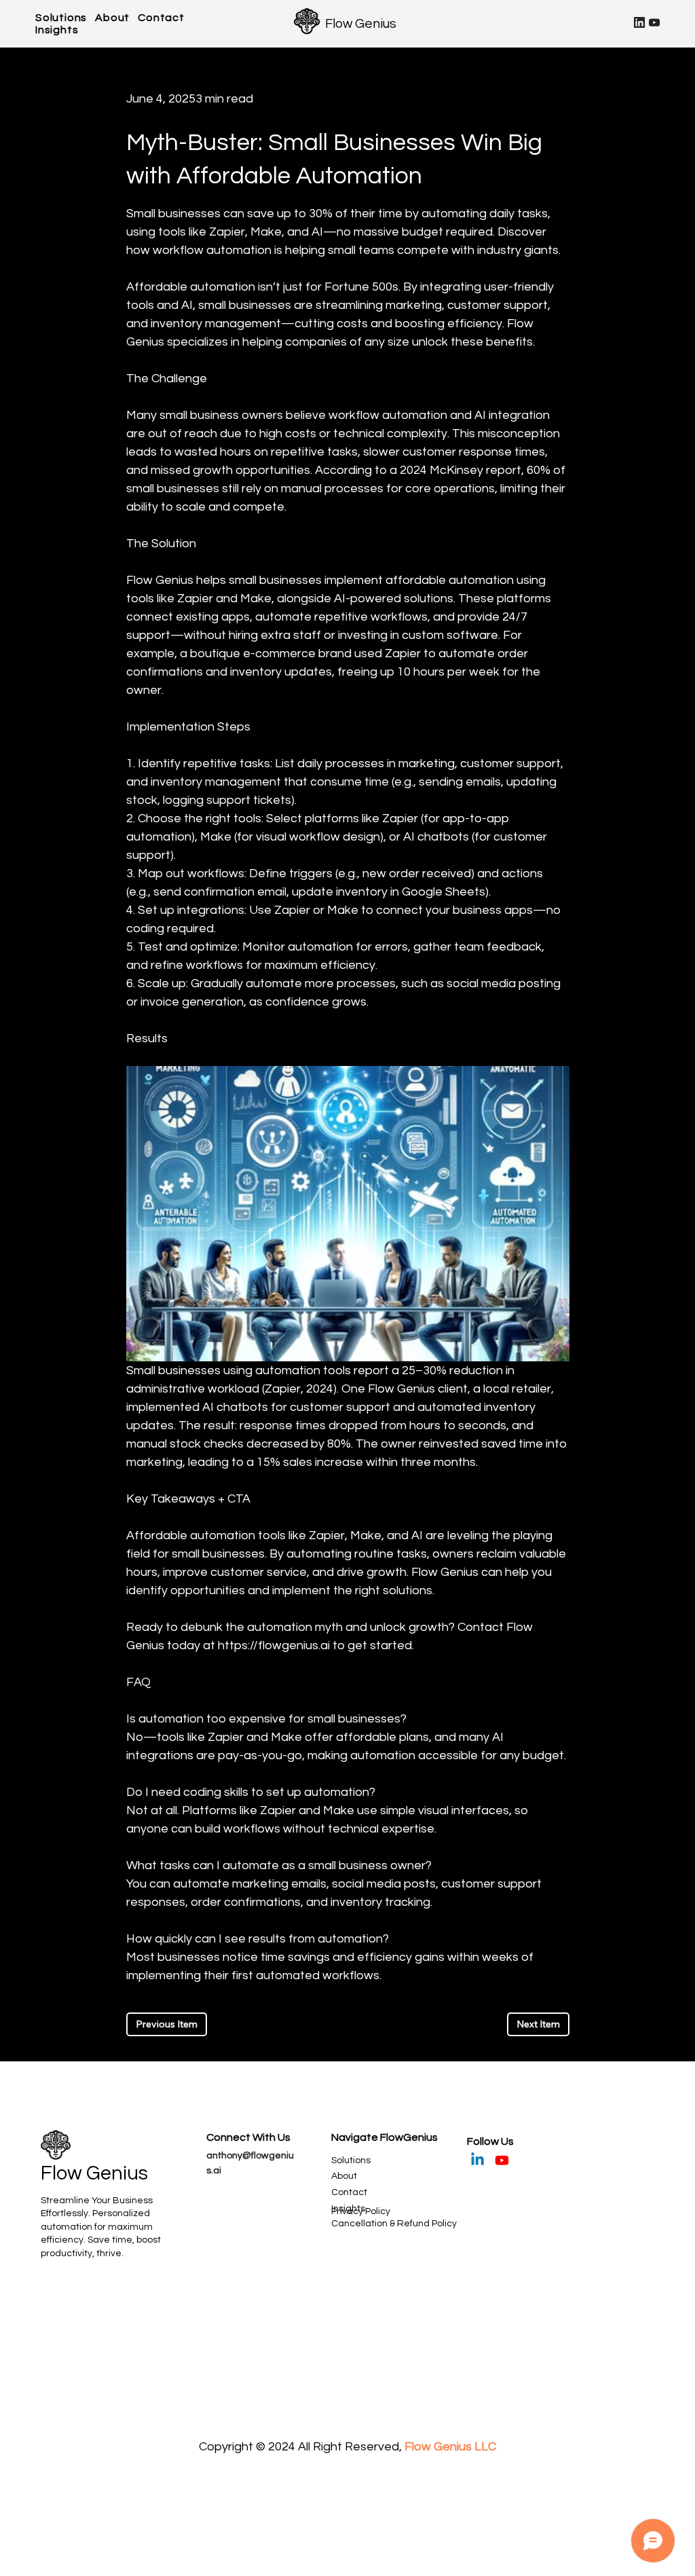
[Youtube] (502, 2160)
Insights (348, 2209)
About (344, 2176)
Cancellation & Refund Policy (394, 2224)
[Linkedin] (477, 2160)
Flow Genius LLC (450, 2447)
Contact (349, 2192)
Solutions (351, 2160)
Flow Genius (361, 24)
